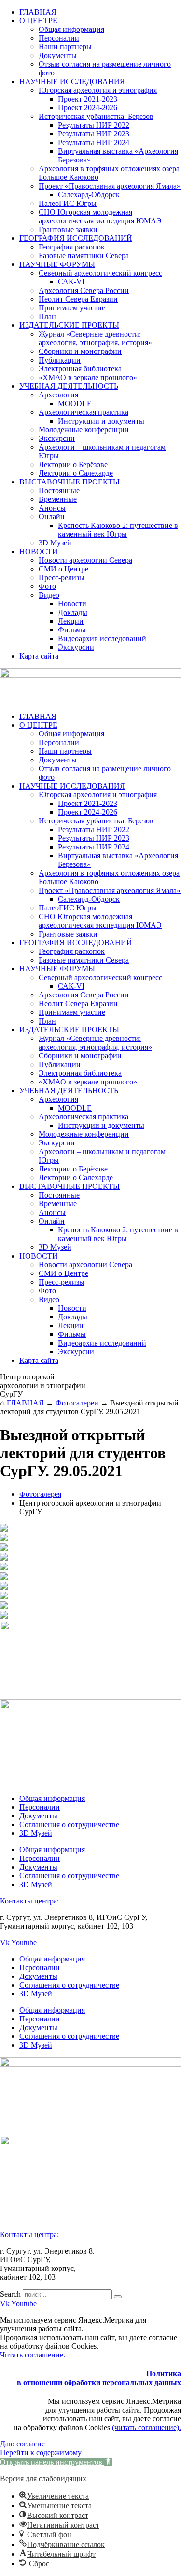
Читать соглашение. (33, 2355)
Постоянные (59, 490)
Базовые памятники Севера (84, 256)
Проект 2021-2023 (88, 99)
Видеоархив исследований (102, 638)
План (47, 316)
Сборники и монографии (80, 351)
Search (10, 2294)
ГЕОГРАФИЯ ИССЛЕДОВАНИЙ (76, 238)
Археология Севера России (84, 290)
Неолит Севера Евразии (78, 299)
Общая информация (71, 29)
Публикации (60, 360)
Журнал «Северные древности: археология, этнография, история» (95, 338)
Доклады (73, 612)
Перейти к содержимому (41, 2452)
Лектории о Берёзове (73, 464)
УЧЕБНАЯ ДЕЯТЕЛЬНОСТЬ (69, 386)
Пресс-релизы (62, 578)
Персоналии (59, 38)
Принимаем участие (72, 308)
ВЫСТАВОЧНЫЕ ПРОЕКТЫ (70, 482)
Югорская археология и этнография (98, 90)
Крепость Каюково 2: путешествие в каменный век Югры (118, 530)
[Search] (118, 2297)
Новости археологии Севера (85, 560)
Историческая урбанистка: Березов (96, 116)
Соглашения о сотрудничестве (69, 1824)
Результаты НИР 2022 (94, 125)
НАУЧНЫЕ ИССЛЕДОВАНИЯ (72, 81)
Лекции (71, 621)
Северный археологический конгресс (100, 273)
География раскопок (72, 247)
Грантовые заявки (68, 229)
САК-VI (71, 282)
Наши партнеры (65, 47)
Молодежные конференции (84, 430)
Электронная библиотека (80, 369)
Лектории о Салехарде (76, 473)
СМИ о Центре (63, 569)
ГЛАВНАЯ (38, 12)
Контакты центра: (29, 1901)
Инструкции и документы (101, 421)
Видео (49, 595)
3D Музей (55, 543)
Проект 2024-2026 (88, 108)
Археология (58, 395)
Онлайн (52, 517)
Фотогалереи (77, 1403)
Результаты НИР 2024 (94, 142)
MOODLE (75, 403)
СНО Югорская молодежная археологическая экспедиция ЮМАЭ (100, 216)
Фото (47, 586)
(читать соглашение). (146, 2427)
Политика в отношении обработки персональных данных (99, 2378)
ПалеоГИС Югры (68, 203)
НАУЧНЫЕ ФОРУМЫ (57, 264)
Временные (58, 499)
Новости (72, 604)
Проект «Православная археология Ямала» (110, 186)
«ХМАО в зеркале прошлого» (88, 377)
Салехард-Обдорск (89, 195)
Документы (58, 55)
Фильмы (72, 630)
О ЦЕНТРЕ (38, 21)
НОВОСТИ (39, 551)
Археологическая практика (84, 412)
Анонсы (52, 508)
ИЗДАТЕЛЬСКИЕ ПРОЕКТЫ (69, 325)
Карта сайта (39, 656)
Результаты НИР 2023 (94, 134)
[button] (56, 2462)
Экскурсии (57, 438)
